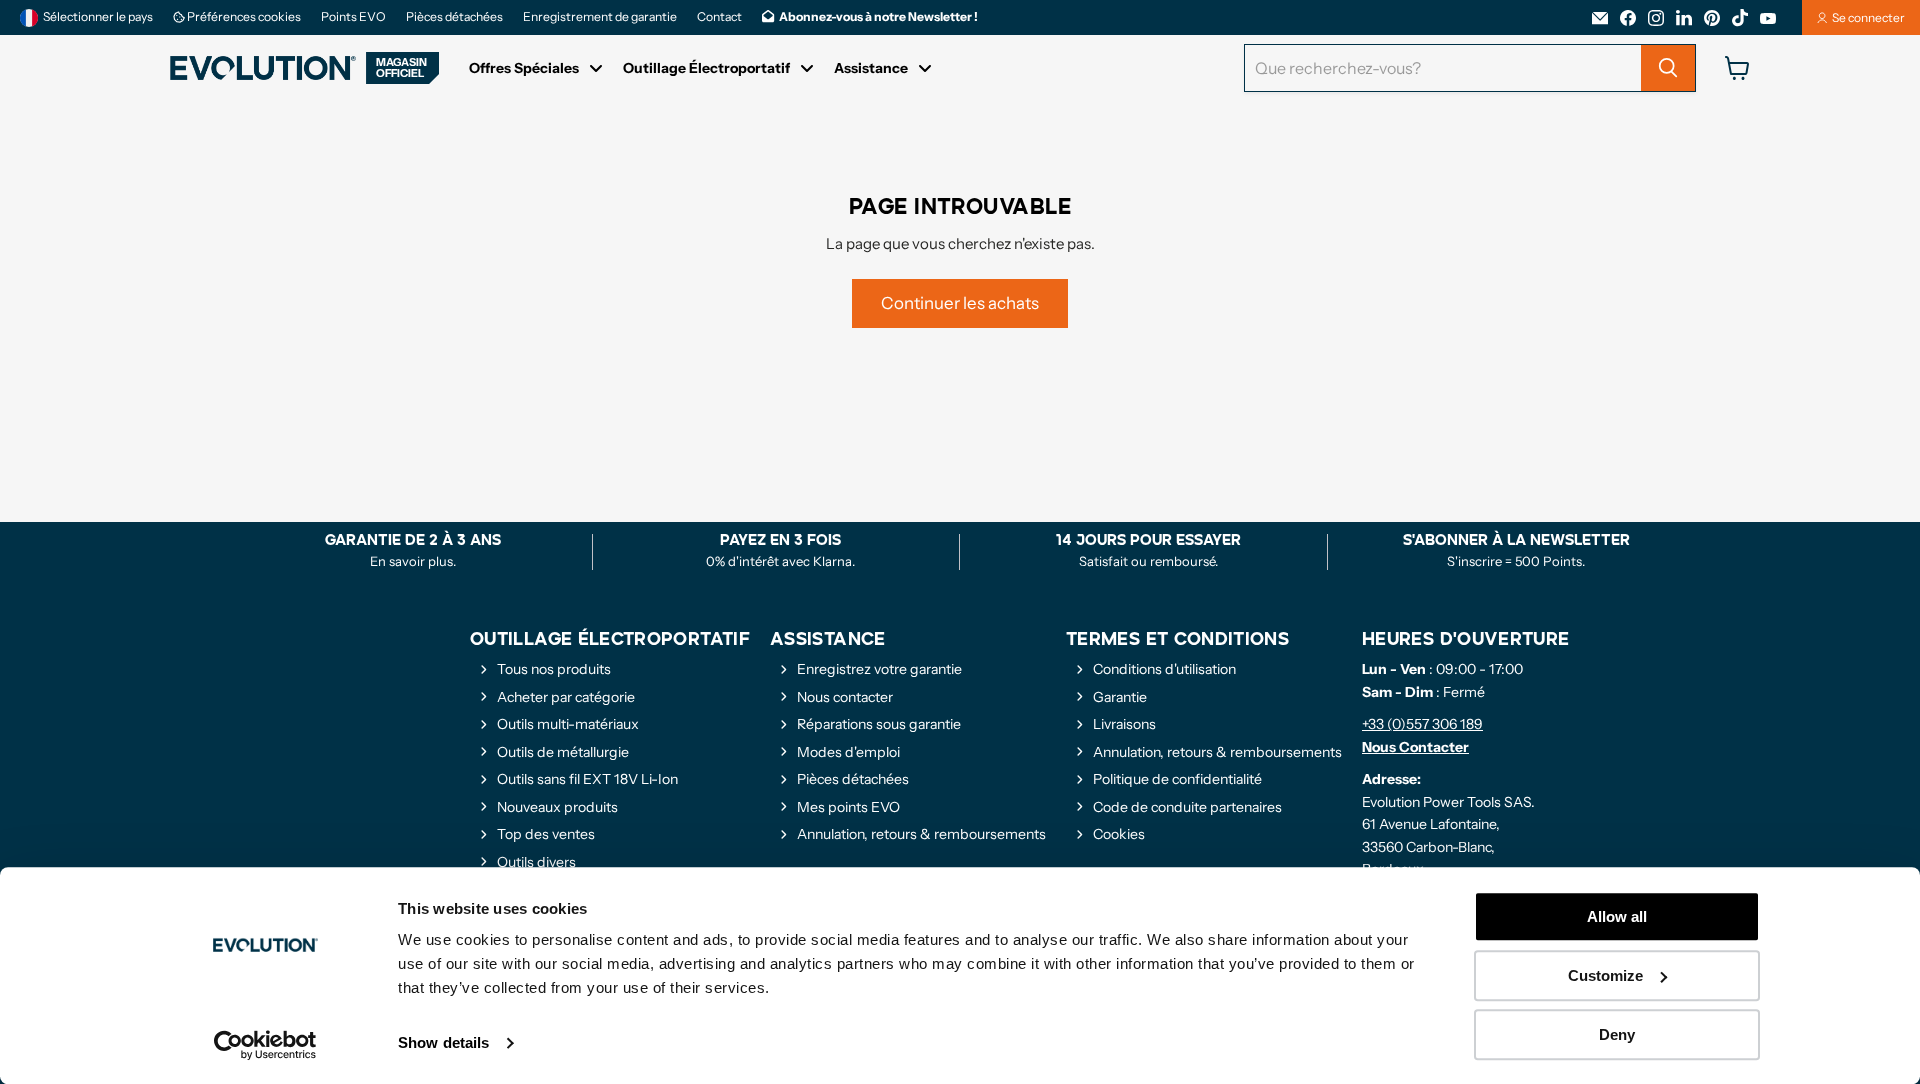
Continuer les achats (960, 303)
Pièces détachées (454, 17)
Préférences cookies (243, 17)
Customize (1605, 975)
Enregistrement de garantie (600, 17)
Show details (443, 1043)
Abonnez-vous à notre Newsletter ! (878, 17)
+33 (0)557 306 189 (1422, 724)
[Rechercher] (1668, 68)
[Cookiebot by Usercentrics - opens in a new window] (265, 1045)
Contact (719, 17)
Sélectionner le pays (98, 16)
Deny (1617, 1034)
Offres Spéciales (524, 68)
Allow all (1617, 916)
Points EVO (353, 17)
